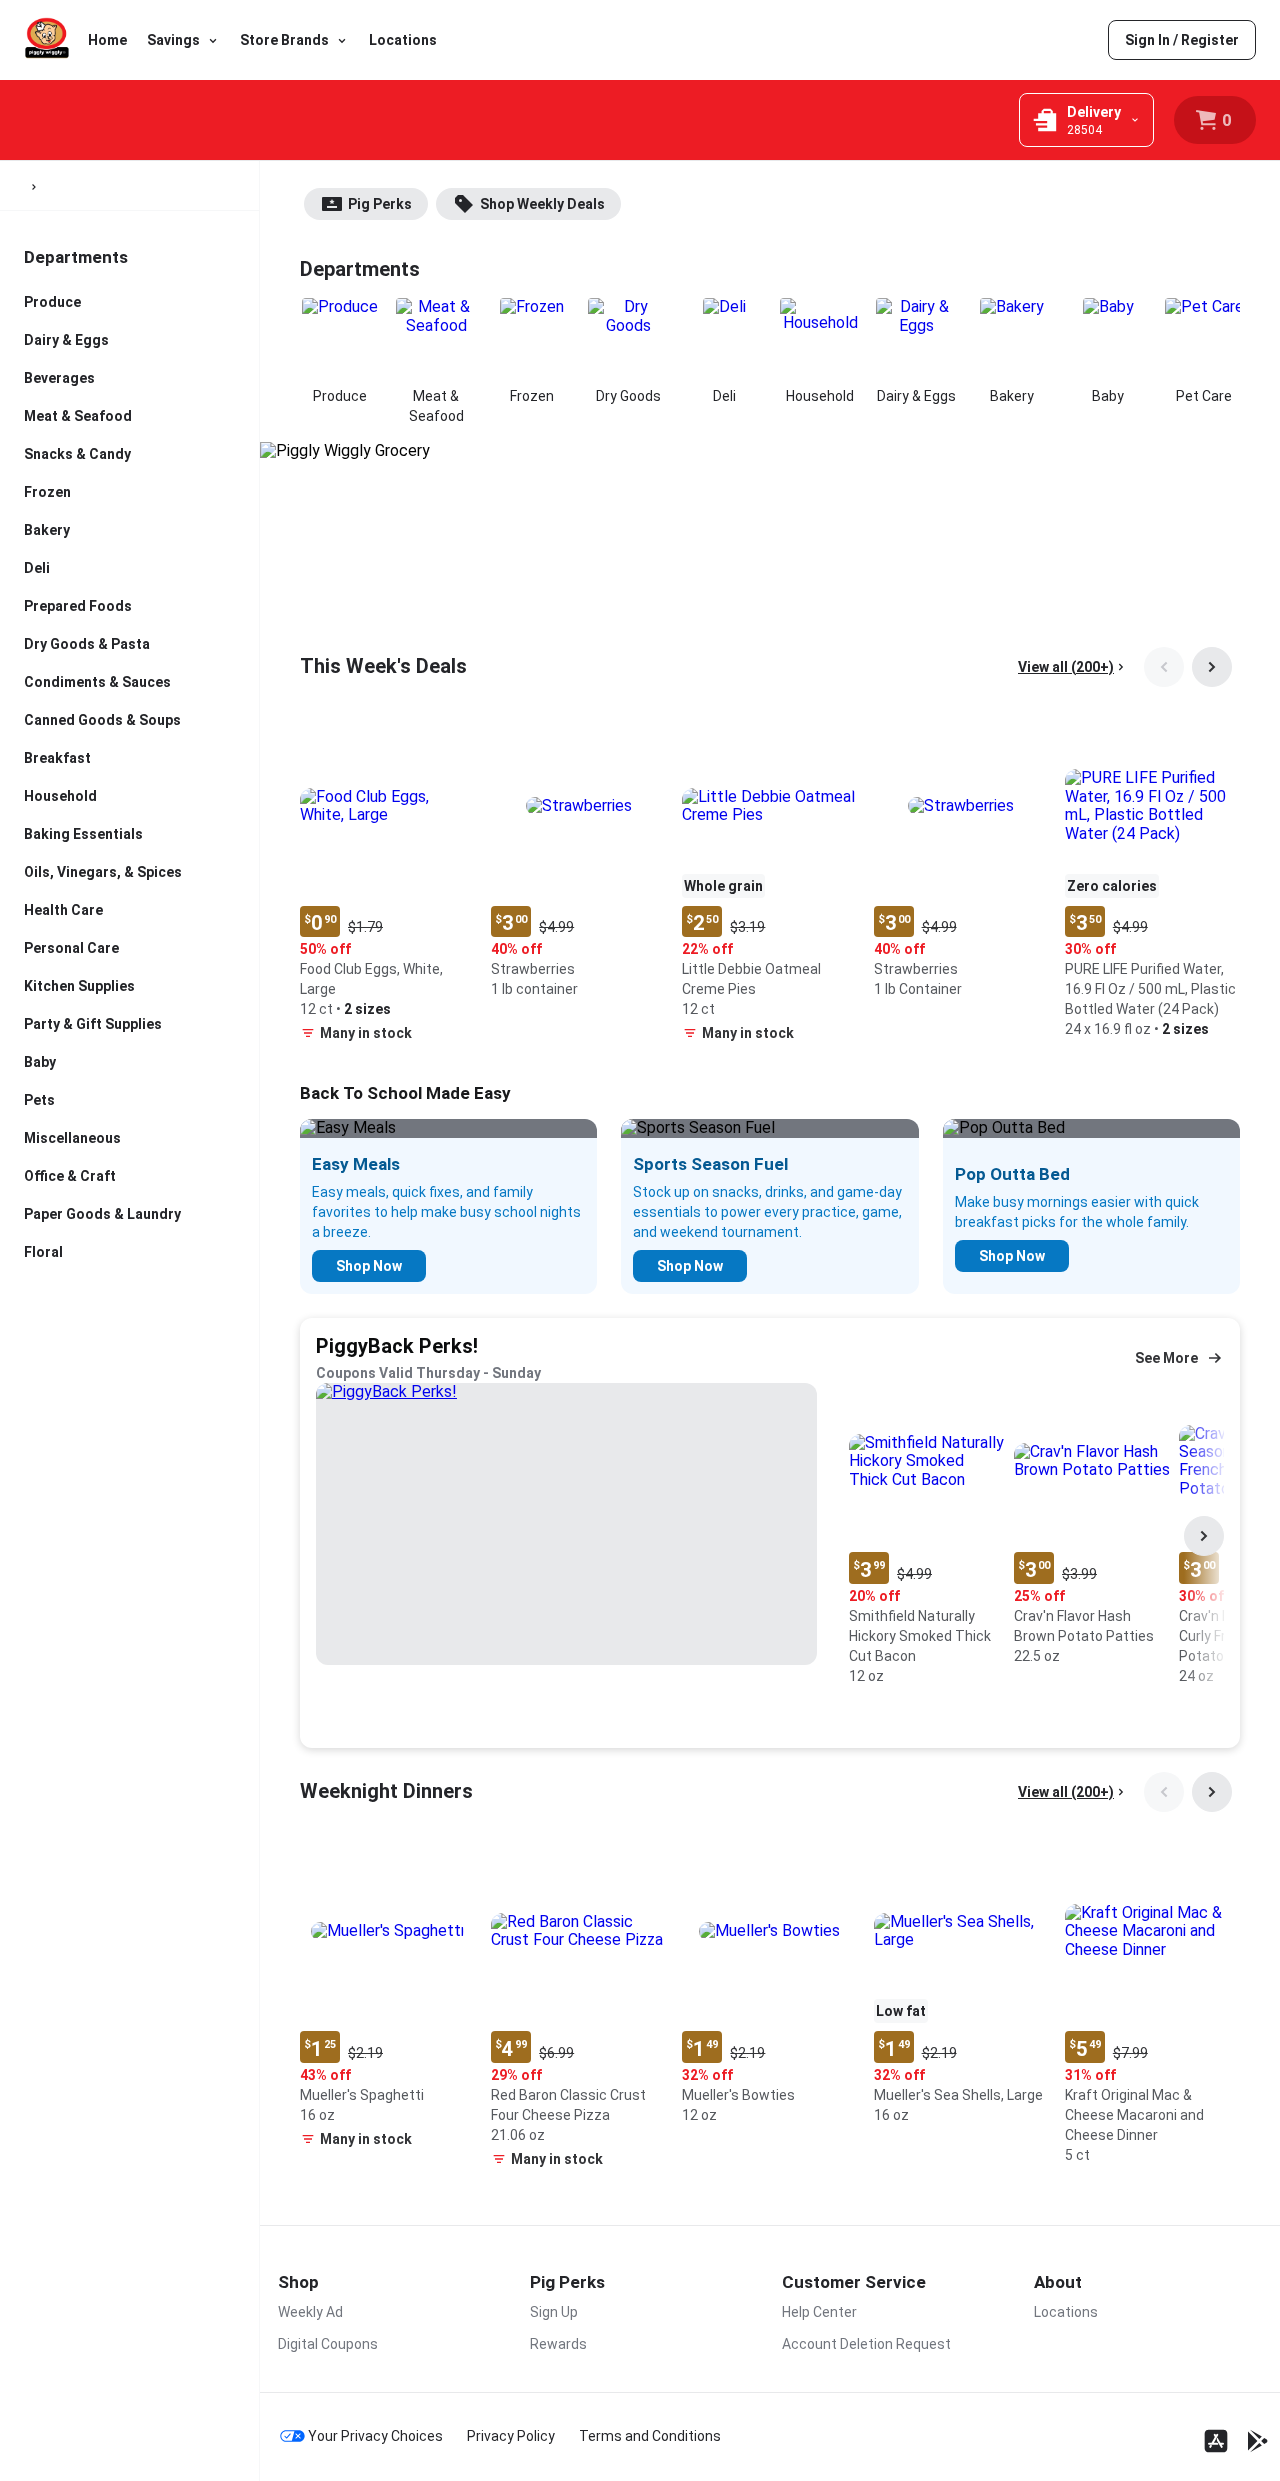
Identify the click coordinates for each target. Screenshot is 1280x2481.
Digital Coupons (328, 2344)
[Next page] (1212, 667)
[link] (1182, 40)
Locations (403, 40)
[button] (387, 885)
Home (107, 40)
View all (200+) (1066, 667)
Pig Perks (380, 204)
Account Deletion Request (866, 2344)
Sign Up (554, 2312)
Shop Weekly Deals (542, 204)
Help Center (819, 2312)
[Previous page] (1164, 667)
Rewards (558, 2344)
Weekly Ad (310, 2312)
